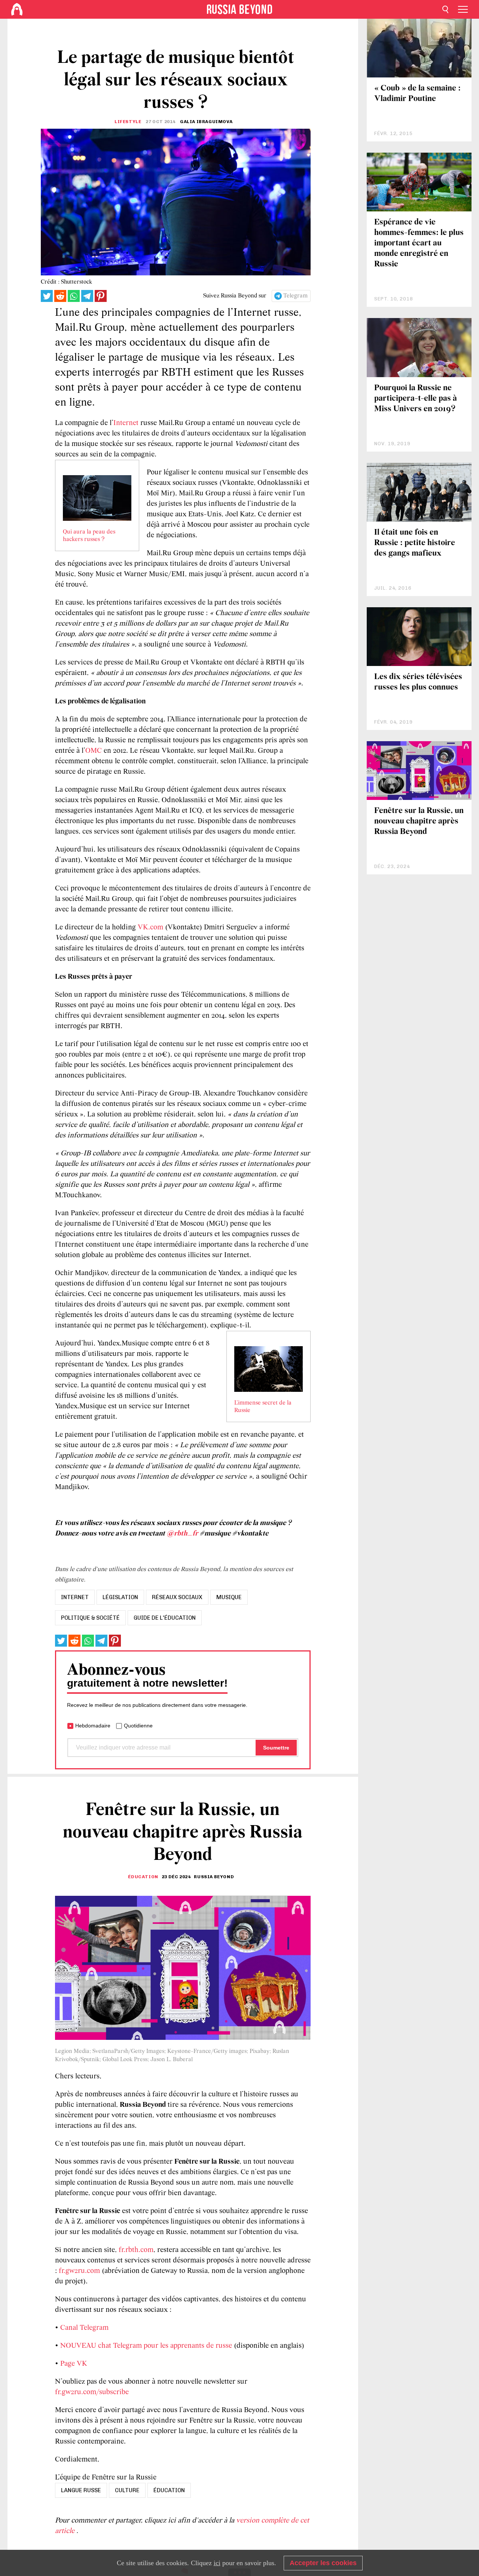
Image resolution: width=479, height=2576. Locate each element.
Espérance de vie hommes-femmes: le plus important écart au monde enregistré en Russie (419, 243)
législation (120, 1597)
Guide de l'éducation (165, 1618)
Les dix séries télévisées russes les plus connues (418, 682)
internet (75, 1597)
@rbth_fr (182, 1534)
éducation (169, 2490)
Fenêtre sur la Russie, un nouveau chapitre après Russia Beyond (419, 821)
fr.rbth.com (136, 2250)
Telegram (295, 296)
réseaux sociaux (177, 1597)
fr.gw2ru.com (79, 2271)
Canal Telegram (84, 2328)
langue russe (81, 2490)
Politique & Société (90, 1618)
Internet (126, 423)
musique (229, 1597)
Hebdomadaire (93, 1726)
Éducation (143, 1877)
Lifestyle (128, 122)
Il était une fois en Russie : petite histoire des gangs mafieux (415, 543)
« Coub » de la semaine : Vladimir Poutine (417, 94)
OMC (94, 751)
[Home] (17, 9)
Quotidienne (138, 1726)
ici (217, 2563)
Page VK (74, 2364)
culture (127, 2490)
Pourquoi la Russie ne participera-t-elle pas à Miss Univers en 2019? (416, 399)
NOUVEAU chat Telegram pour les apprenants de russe (146, 2346)
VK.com (150, 928)
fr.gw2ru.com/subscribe (92, 2392)
